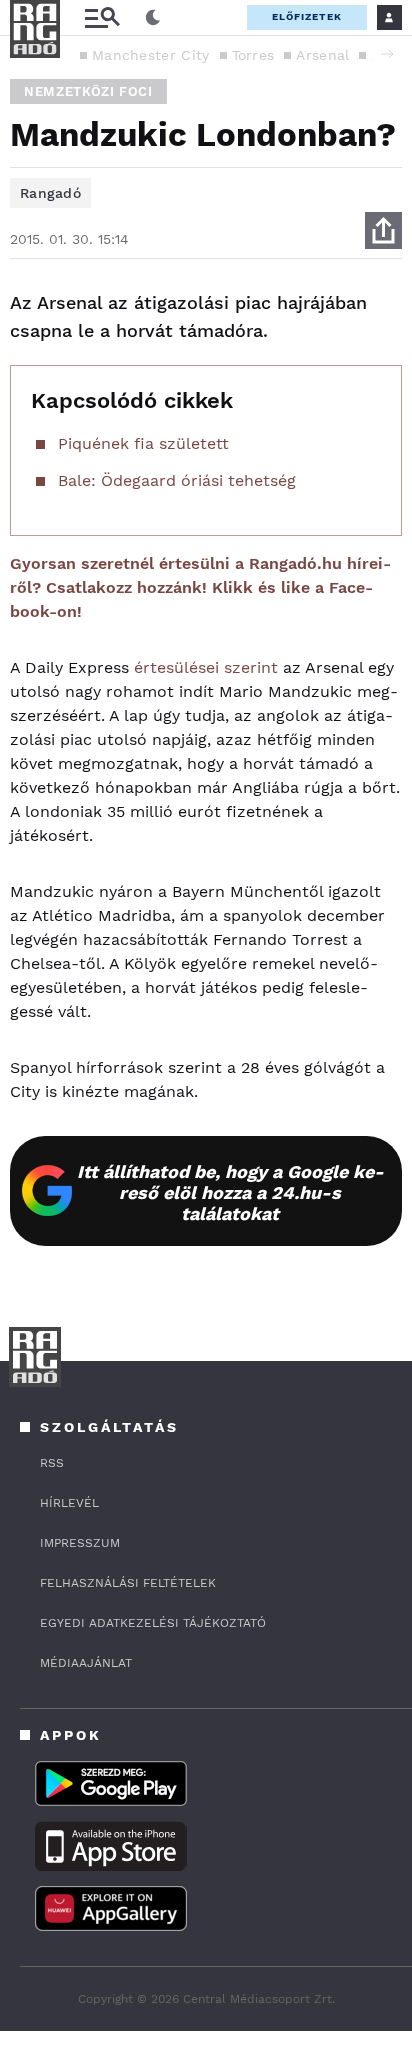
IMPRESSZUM (80, 1543)
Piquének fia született (143, 443)
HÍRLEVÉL (69, 1503)
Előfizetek (307, 16)
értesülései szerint (206, 667)
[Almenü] (102, 17)
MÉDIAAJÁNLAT (86, 1663)
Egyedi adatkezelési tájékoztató (153, 1623)
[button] (387, 54)
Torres (253, 55)
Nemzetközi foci (88, 91)
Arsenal (322, 55)
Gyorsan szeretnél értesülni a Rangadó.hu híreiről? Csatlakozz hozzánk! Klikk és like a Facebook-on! (200, 587)
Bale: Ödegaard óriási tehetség (177, 480)
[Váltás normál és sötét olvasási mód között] (153, 18)
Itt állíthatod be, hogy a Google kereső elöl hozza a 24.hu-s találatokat (230, 1192)
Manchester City (151, 55)
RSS (52, 1463)
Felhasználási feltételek (128, 1583)
